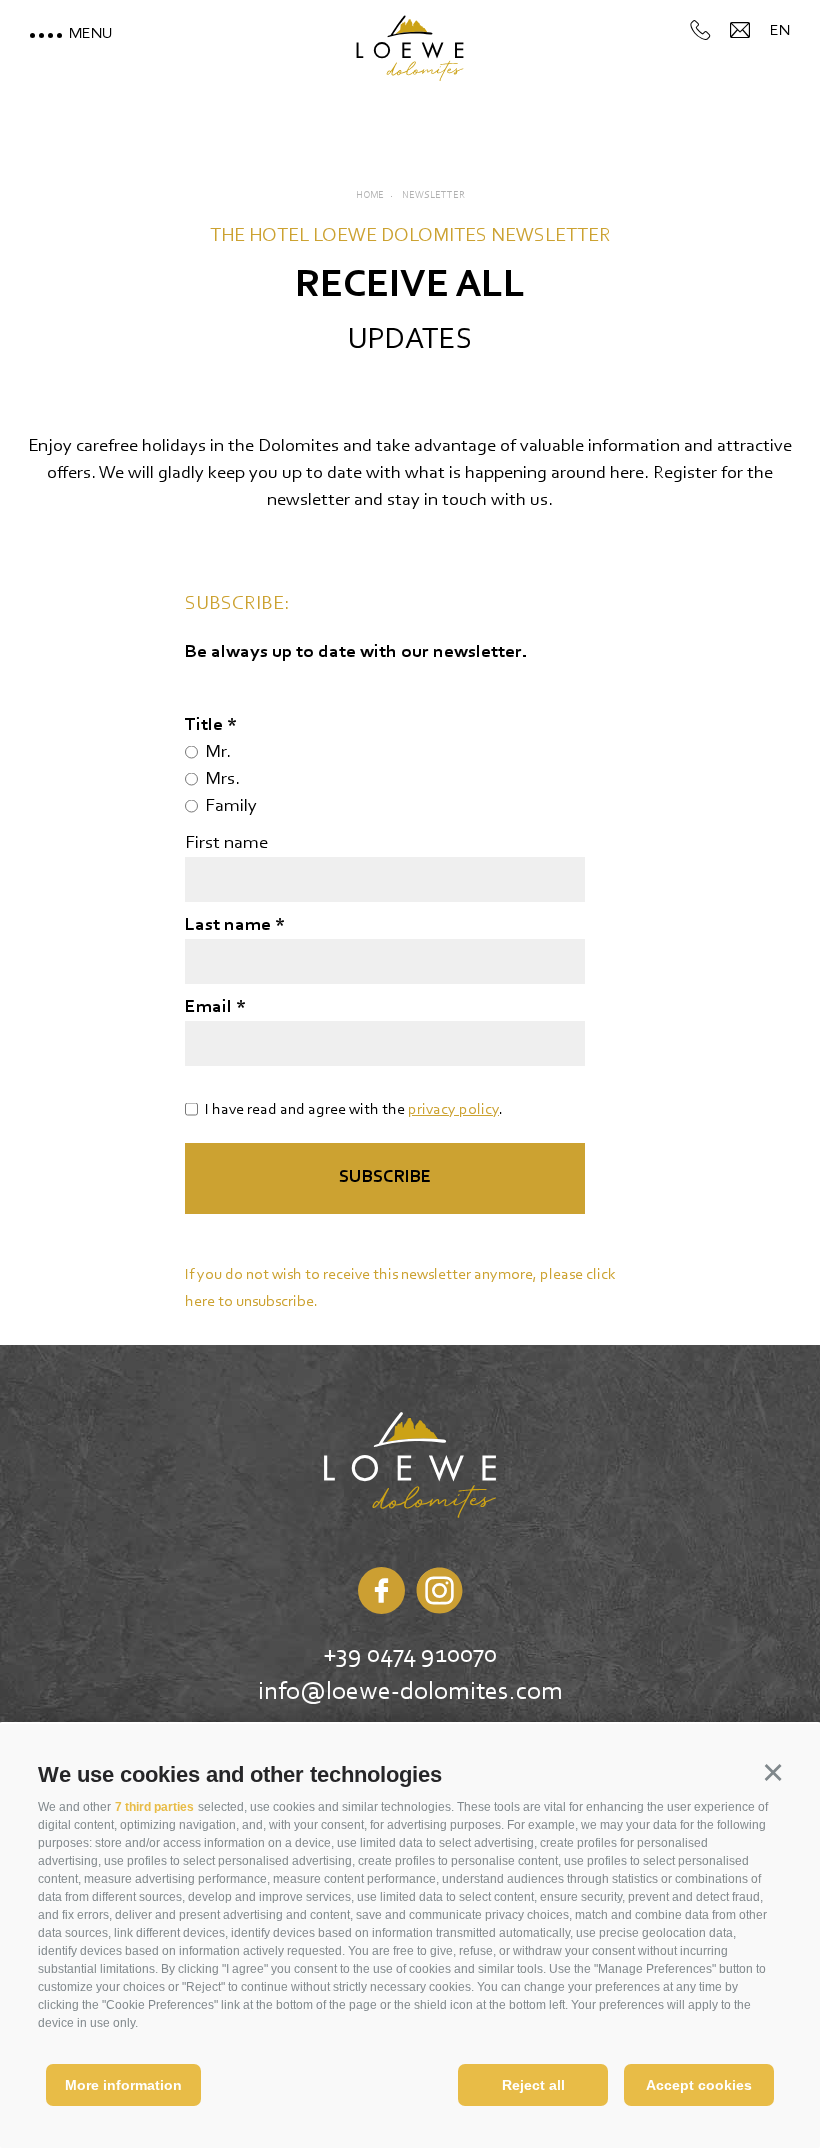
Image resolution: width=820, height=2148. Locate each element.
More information (123, 2085)
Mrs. (222, 779)
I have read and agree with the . (354, 1110)
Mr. (218, 752)
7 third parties (154, 1807)
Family (231, 806)
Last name (230, 925)
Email (210, 1007)
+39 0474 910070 (410, 1656)
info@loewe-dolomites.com (410, 1693)
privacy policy (453, 1110)
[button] (772, 1771)
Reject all (533, 2085)
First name (226, 843)
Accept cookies (699, 2085)
